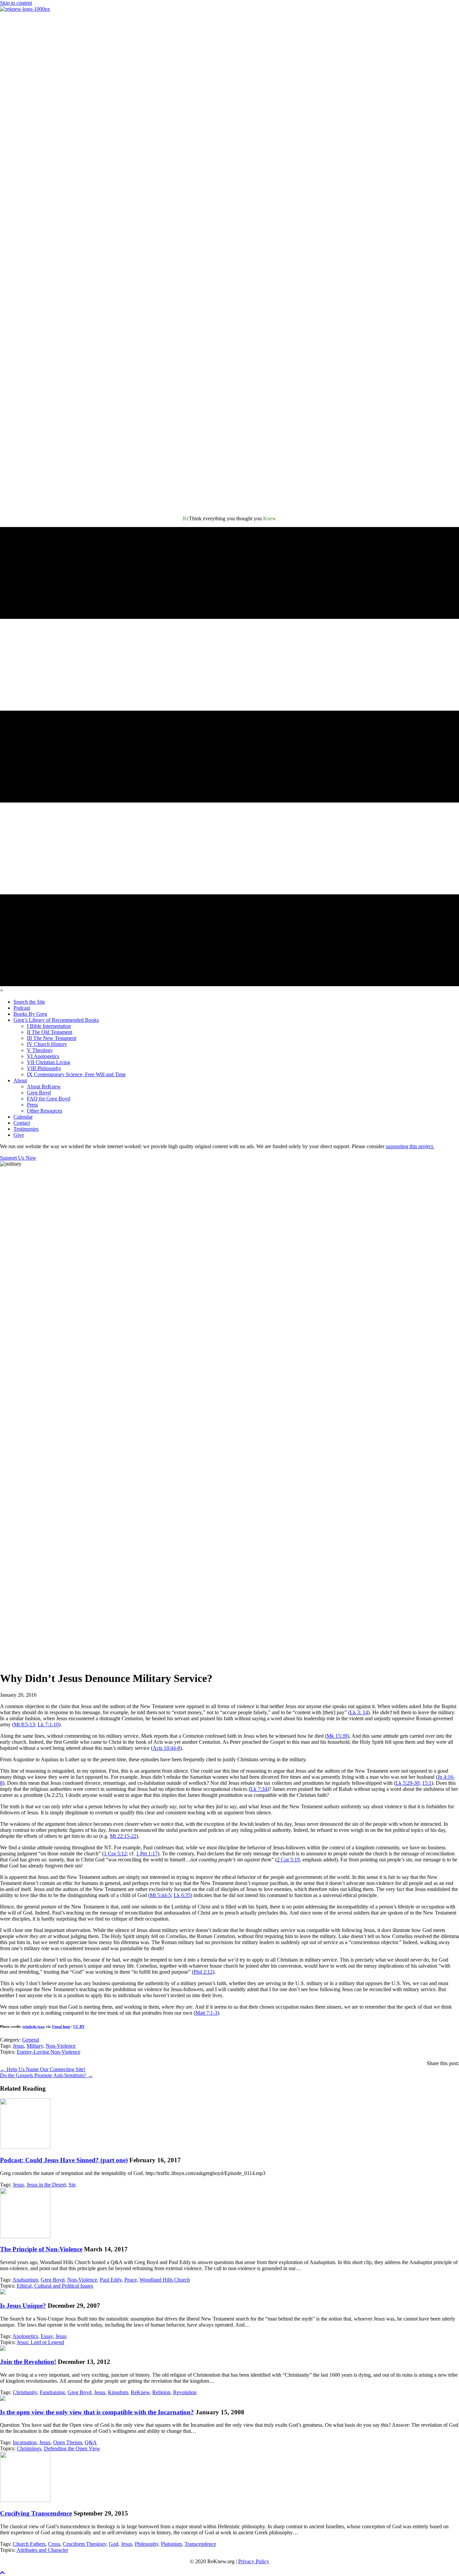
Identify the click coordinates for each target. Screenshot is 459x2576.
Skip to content (16, 3)
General (31, 2040)
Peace (131, 2280)
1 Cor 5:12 (115, 1854)
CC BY (79, 2026)
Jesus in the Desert (46, 2185)
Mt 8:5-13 (24, 1724)
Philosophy (147, 2544)
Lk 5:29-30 (407, 1783)
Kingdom (118, 2392)
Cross (54, 2544)
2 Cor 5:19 (288, 1860)
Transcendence (200, 2544)
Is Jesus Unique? (23, 2306)
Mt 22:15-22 (123, 1836)
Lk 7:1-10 (48, 1724)
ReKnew (140, 2392)
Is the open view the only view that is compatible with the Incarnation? (97, 2412)
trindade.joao (34, 2026)
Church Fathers (29, 2544)
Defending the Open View (72, 2448)
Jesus (18, 2046)
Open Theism (68, 2442)
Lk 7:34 (259, 1789)
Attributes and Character (42, 2550)
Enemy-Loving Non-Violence (49, 2052)
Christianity (25, 2392)
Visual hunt (61, 2026)
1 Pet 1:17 (147, 1854)
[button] (2, 2573)
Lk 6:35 (182, 1895)
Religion (161, 2392)
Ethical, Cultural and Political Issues (55, 2286)
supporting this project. (410, 1146)
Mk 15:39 (337, 1736)
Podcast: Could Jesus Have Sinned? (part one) (64, 2160)
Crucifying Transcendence (36, 2513)
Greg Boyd (53, 2280)
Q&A (91, 2442)
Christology (29, 2448)
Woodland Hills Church (165, 2280)
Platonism (171, 2544)
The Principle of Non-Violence (41, 2249)
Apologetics (25, 2336)
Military (35, 2046)
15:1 (427, 1783)
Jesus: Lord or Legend (40, 2342)
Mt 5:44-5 (160, 1895)
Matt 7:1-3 (206, 2013)
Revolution (185, 2392)
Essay (47, 2336)
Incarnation (25, 2442)
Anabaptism (25, 2280)
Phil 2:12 (203, 1972)
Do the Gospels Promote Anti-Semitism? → (46, 2075)
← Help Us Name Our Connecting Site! (43, 2069)
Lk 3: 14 (359, 1712)
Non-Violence (61, 2046)
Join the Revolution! (28, 2362)
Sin (72, 2185)
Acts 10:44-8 (166, 1748)
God (114, 2544)
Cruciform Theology (85, 2544)
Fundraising (52, 2392)
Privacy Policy (254, 2561)
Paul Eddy (111, 2280)
